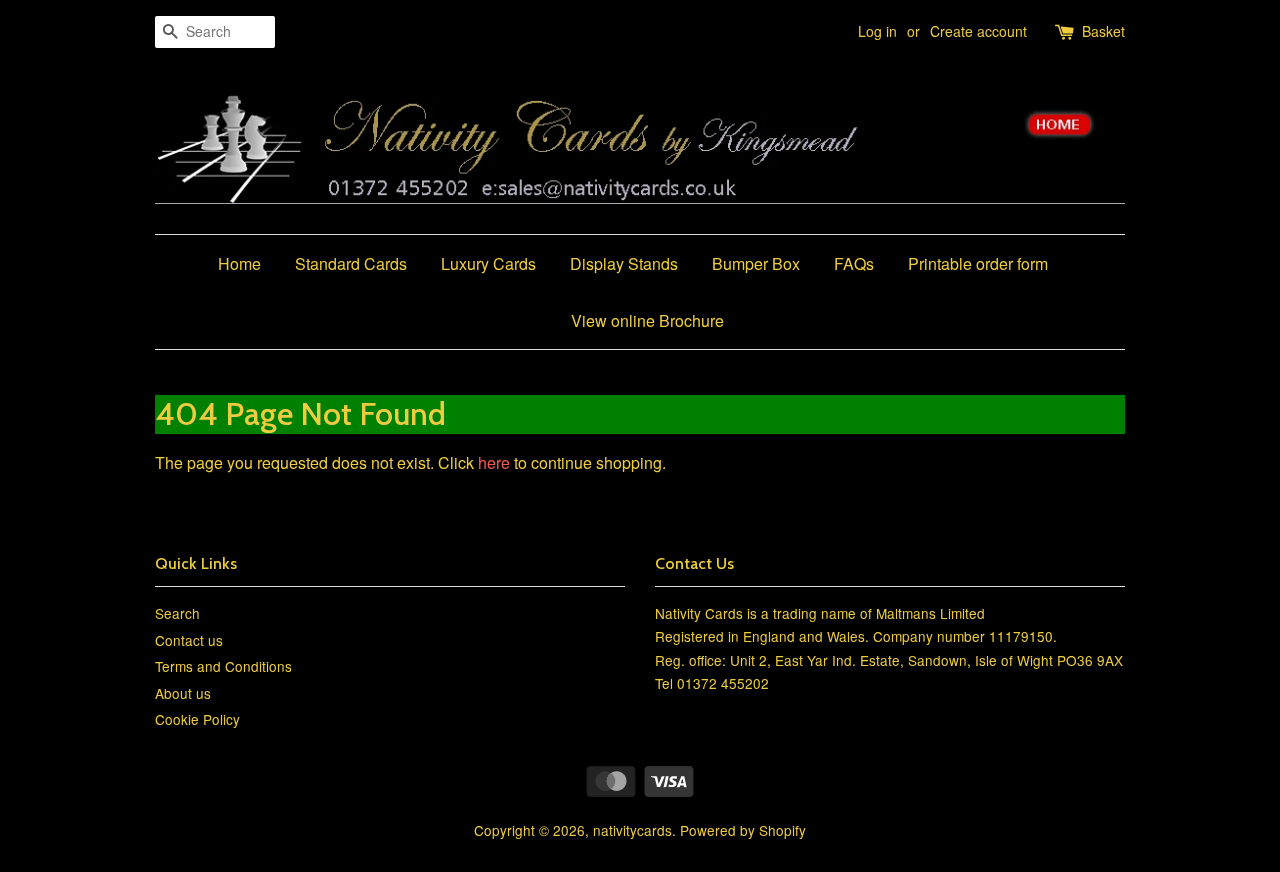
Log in (877, 31)
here (494, 462)
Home (239, 263)
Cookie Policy (197, 719)
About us (183, 693)
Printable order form (978, 263)
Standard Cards (351, 263)
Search (177, 613)
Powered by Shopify (743, 830)
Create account (978, 31)
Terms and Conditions (223, 666)
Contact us (189, 640)
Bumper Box (756, 263)
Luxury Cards (488, 263)
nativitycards (632, 830)
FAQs (854, 263)
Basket (1103, 31)
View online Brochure (647, 320)
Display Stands (624, 263)
